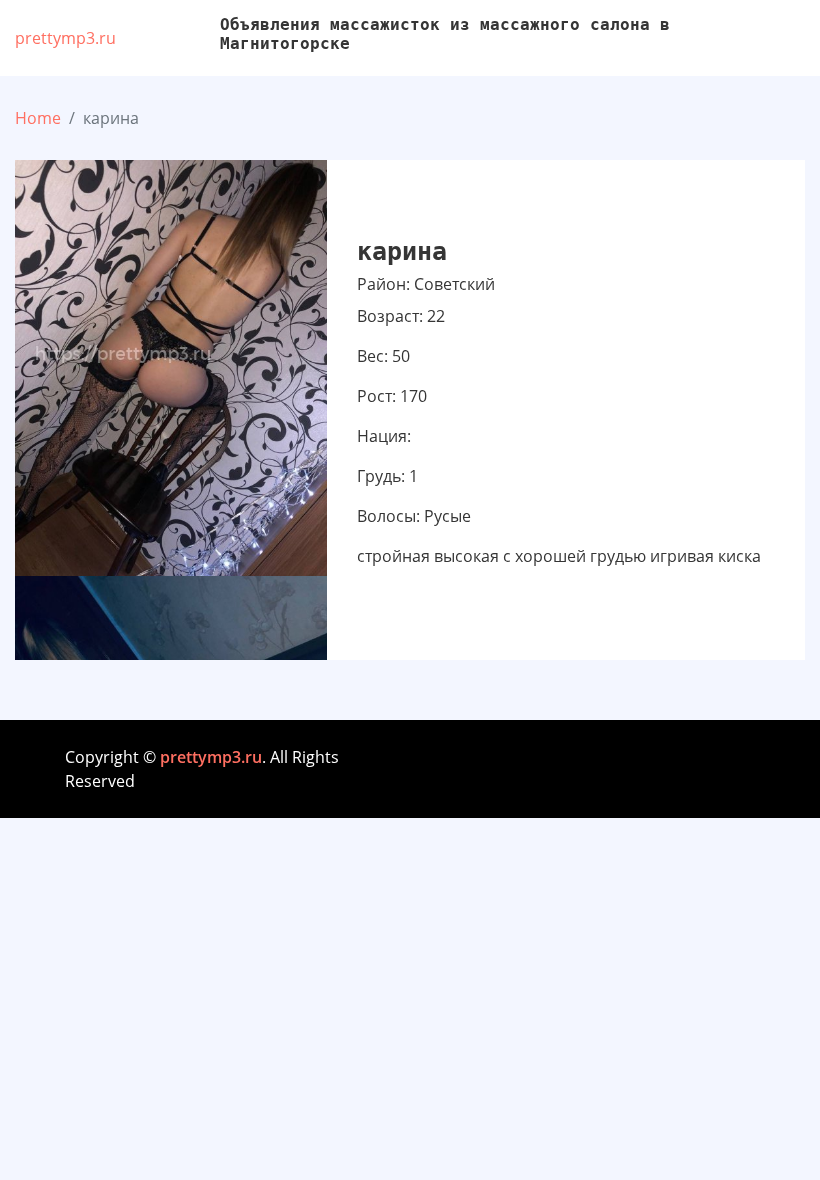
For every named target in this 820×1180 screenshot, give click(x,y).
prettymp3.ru (65, 38)
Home (38, 118)
